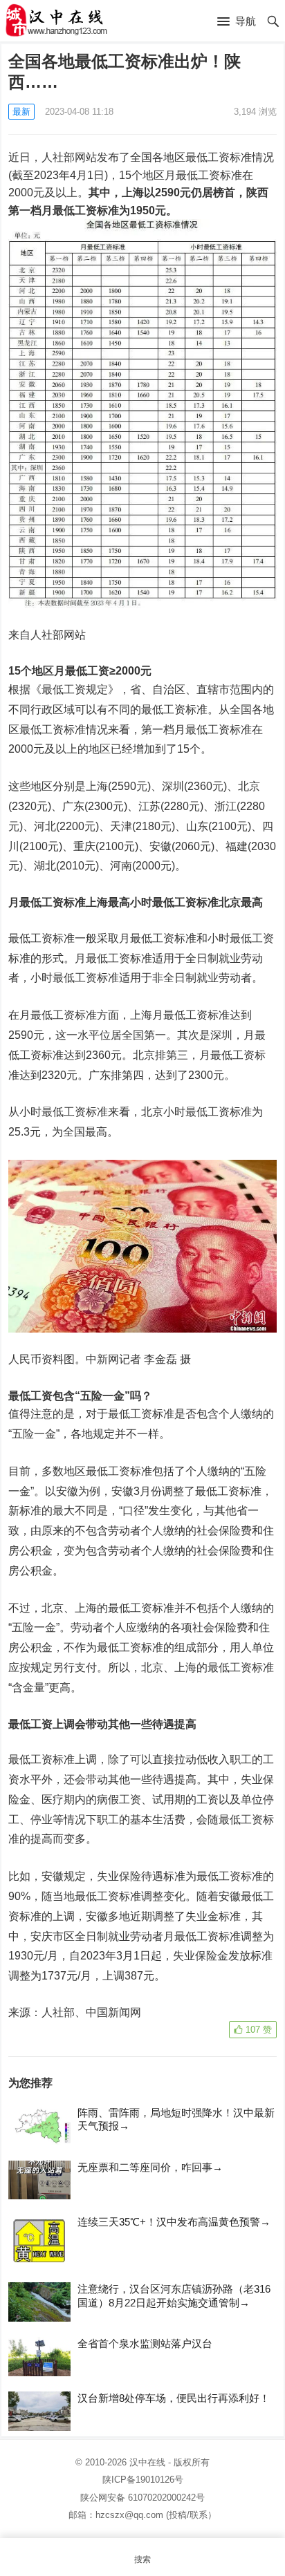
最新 (21, 112)
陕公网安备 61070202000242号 (142, 2498)
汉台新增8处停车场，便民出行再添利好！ (174, 2398)
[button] (237, 22)
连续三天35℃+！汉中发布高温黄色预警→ (174, 2222)
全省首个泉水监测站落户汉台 (145, 2343)
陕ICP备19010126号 (143, 2480)
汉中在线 (147, 2462)
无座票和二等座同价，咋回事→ (150, 2167)
